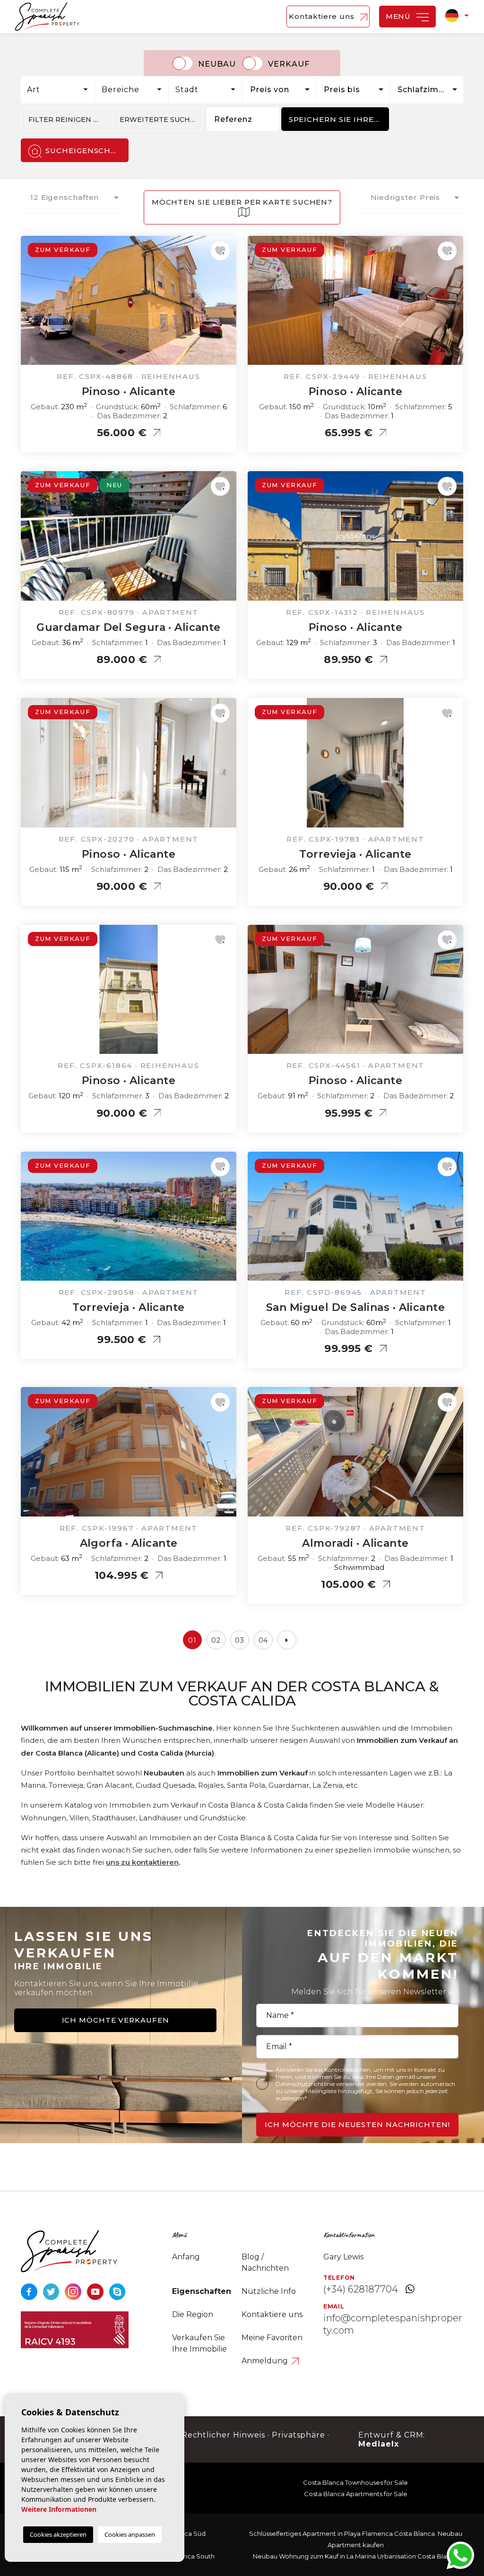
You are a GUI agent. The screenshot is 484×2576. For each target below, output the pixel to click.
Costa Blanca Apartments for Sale (356, 2494)
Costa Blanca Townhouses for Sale (355, 2482)
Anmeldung (266, 2361)
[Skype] (117, 2291)
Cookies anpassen (130, 2534)
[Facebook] (30, 2291)
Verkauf (289, 64)
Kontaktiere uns (323, 16)
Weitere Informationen (59, 2509)
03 (240, 1640)
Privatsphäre (299, 2435)
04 (264, 1640)
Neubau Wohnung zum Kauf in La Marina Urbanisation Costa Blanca (355, 2556)
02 (216, 1640)
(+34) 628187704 (361, 2289)
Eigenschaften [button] (202, 2291)
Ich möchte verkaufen (116, 2020)
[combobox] (58, 90)
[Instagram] (74, 2291)
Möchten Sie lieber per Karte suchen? (242, 202)
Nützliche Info (269, 2291)
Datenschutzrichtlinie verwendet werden (331, 2084)
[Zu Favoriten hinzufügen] (220, 251)
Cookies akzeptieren (58, 2534)
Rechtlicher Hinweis (223, 2435)
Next (227, 305)
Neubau (217, 64)
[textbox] (60, 90)
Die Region (193, 2314)
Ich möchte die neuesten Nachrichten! (357, 2124)
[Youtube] (96, 2291)
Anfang (186, 2257)
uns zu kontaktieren (142, 1862)
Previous (30, 305)
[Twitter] (52, 2291)
